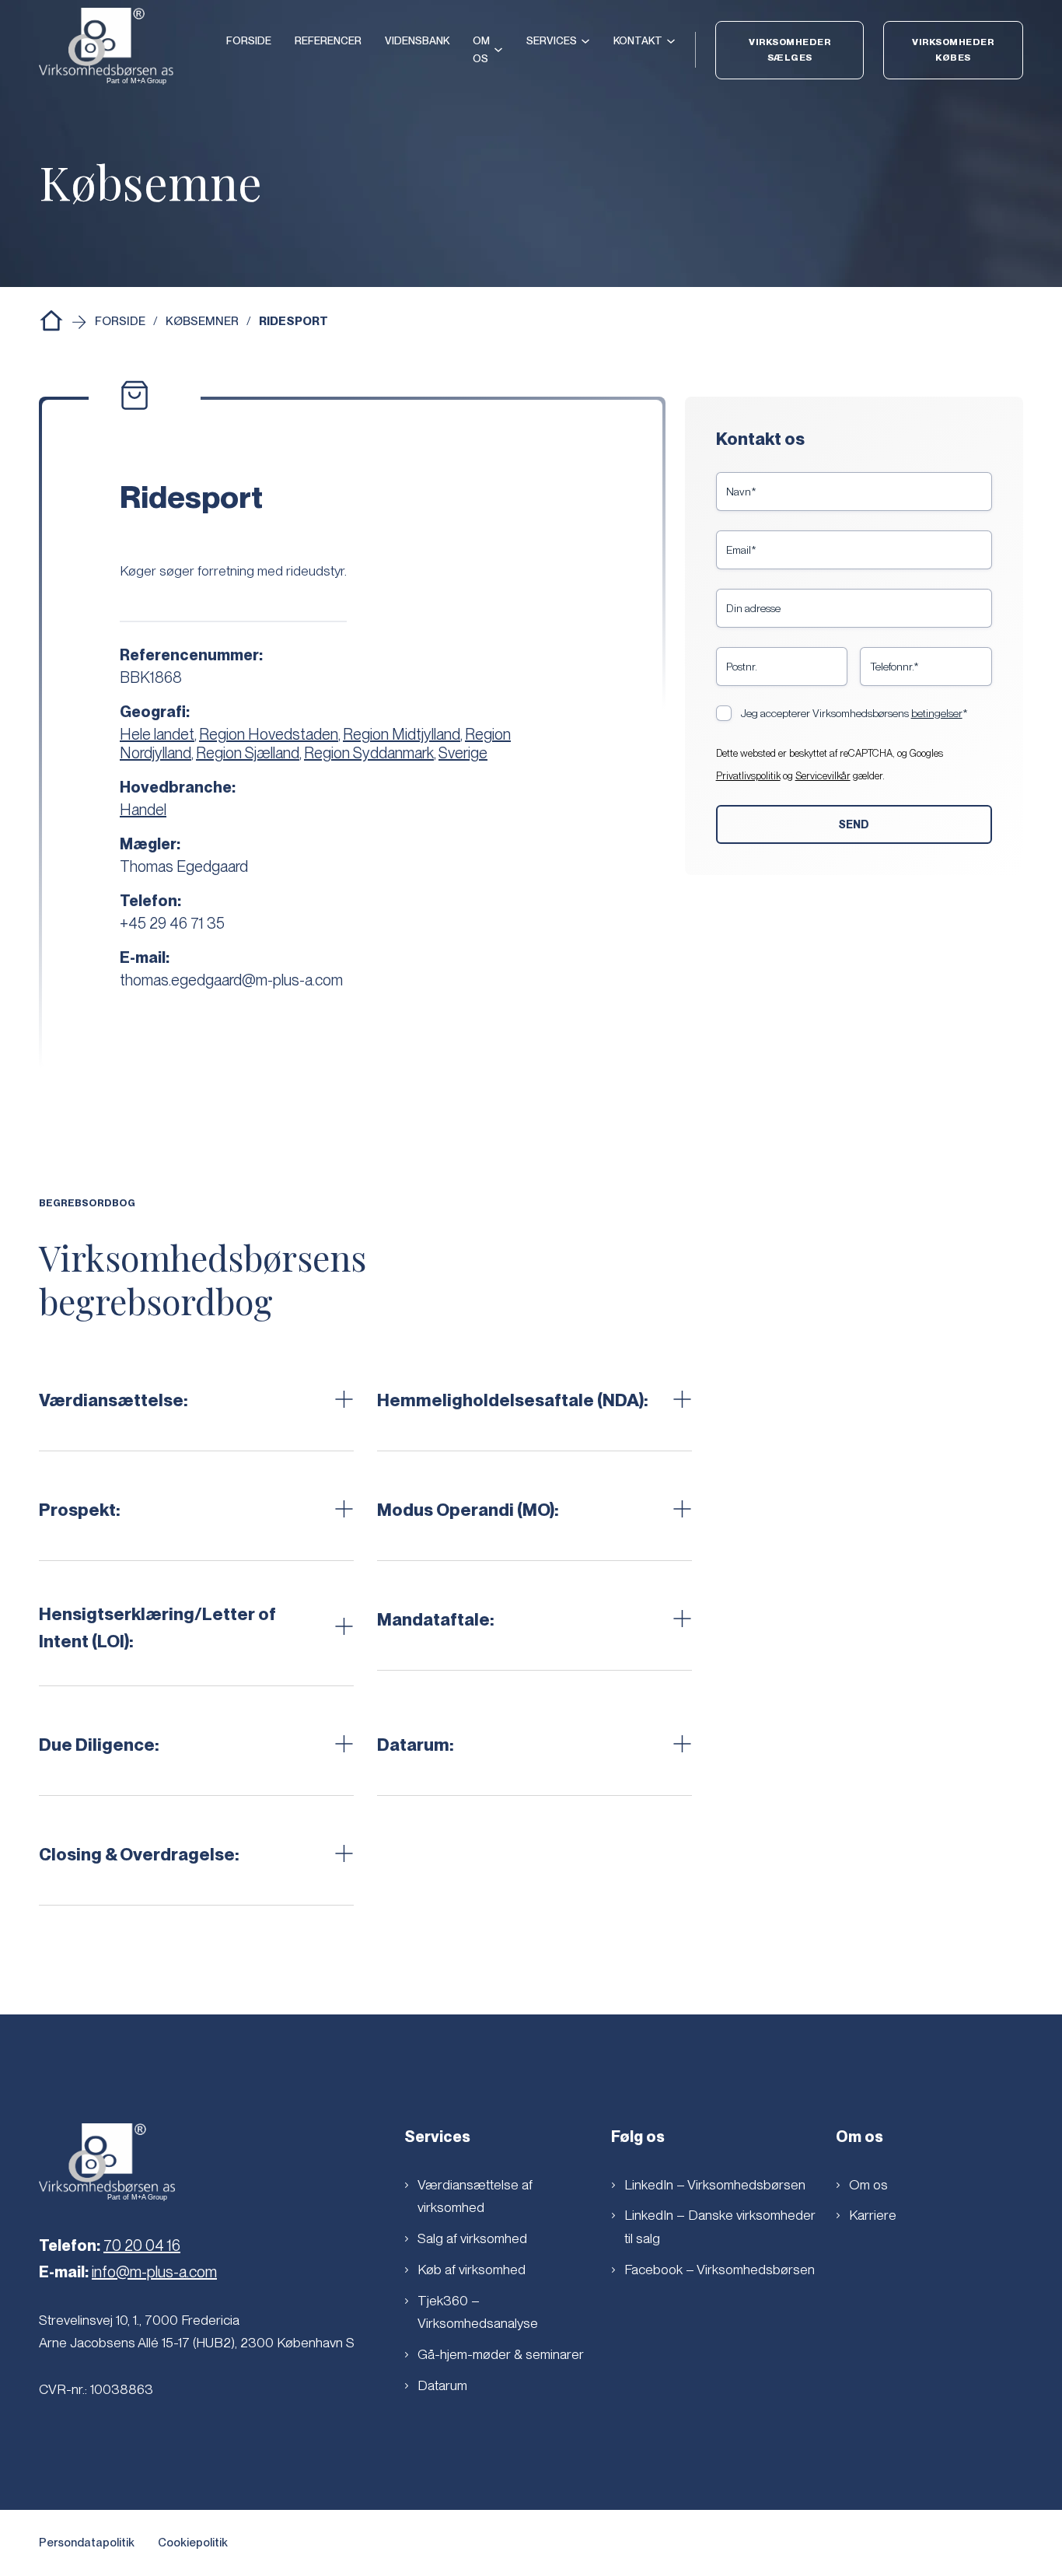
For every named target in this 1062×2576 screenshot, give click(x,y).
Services (552, 40)
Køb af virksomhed (472, 2269)
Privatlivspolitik (748, 776)
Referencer (328, 40)
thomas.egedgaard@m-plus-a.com (231, 980)
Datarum (442, 2385)
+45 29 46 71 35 (172, 923)
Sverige (463, 753)
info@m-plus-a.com (154, 2272)
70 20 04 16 (142, 2245)
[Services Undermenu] (585, 41)
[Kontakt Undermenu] (671, 41)
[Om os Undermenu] (498, 50)
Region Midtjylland (402, 734)
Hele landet (157, 734)
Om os (481, 49)
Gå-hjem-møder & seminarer (501, 2354)
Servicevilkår (823, 776)
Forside (249, 40)
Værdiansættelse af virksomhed (475, 2196)
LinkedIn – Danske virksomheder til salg (720, 2226)
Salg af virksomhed (472, 2238)
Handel (143, 810)
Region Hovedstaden (269, 734)
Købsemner (202, 321)
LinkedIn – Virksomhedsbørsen (715, 2184)
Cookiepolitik (193, 2543)
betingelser (937, 713)
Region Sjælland (248, 753)
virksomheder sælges (790, 50)
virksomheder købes (953, 50)
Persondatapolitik (87, 2543)
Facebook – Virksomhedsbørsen (720, 2269)
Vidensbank (417, 40)
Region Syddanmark (369, 753)
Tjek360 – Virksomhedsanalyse (478, 2312)
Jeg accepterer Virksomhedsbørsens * (854, 713)
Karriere (873, 2215)
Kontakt (638, 40)
